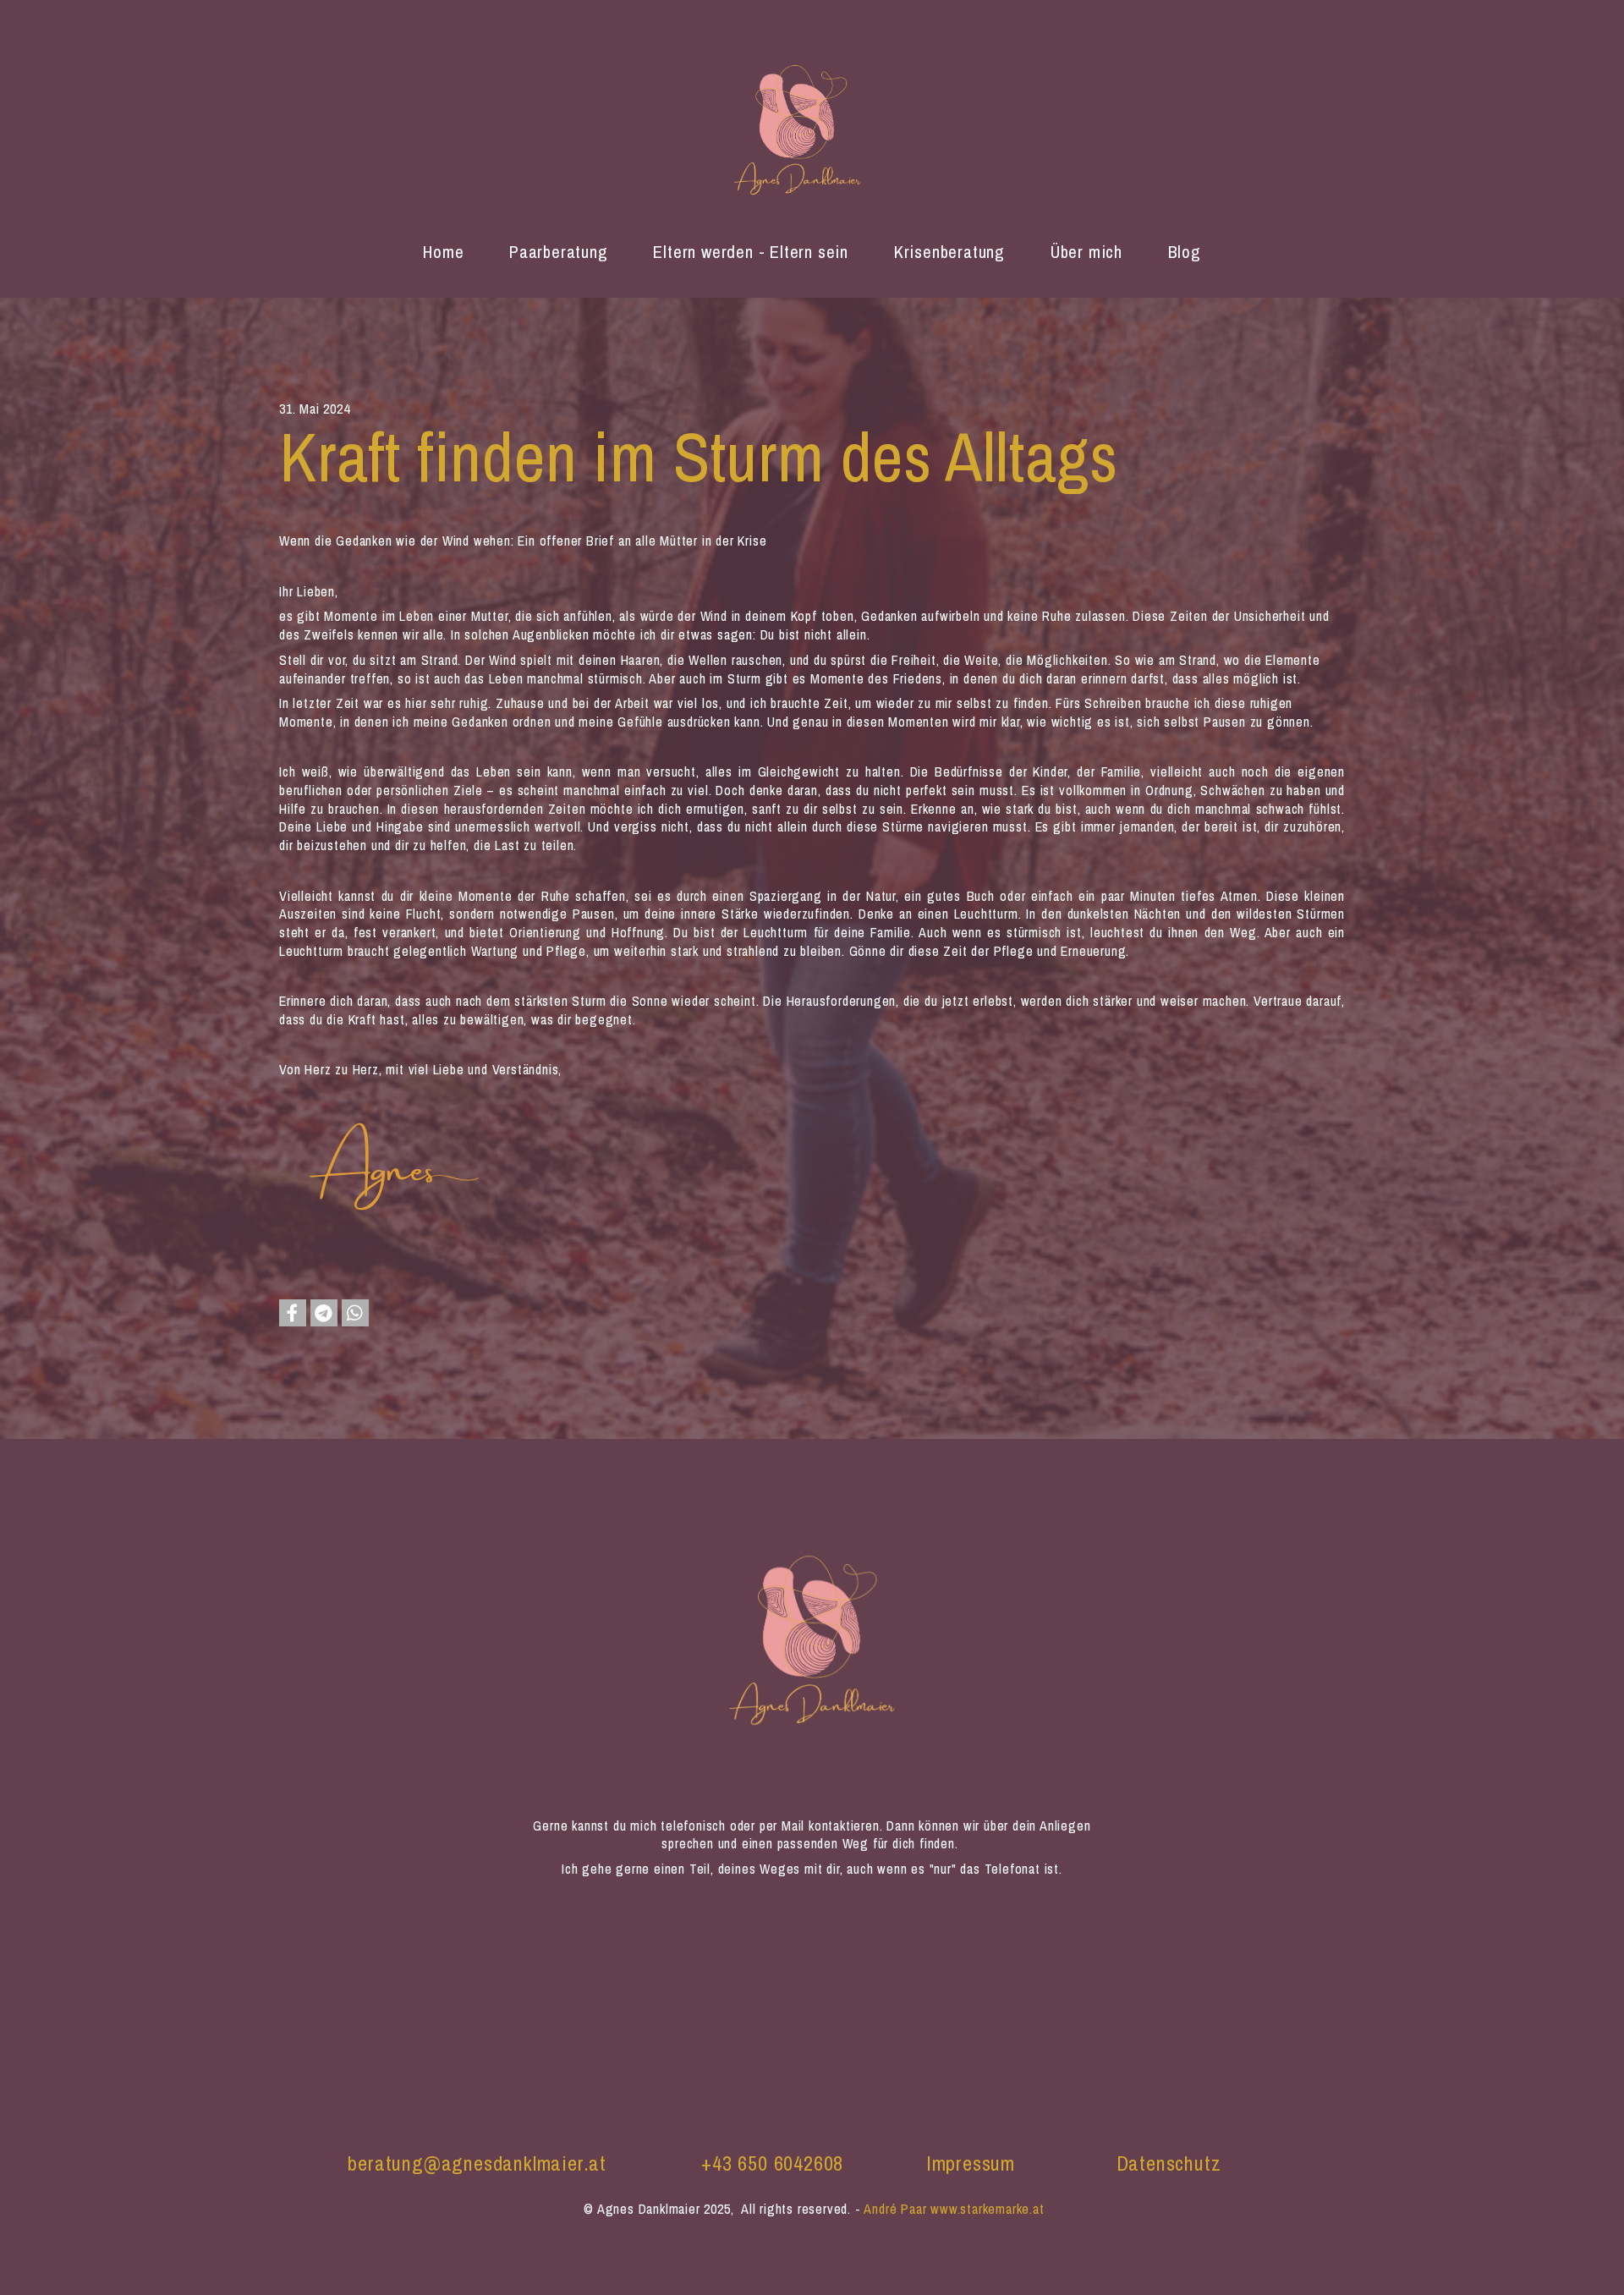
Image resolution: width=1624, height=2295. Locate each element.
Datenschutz (1169, 2163)
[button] (293, 1313)
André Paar (895, 2209)
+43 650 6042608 (772, 2163)
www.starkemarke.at (987, 2209)
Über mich (1086, 251)
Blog (1185, 251)
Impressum (971, 2163)
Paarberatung (559, 251)
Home (443, 251)
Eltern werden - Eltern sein (751, 251)
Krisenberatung (949, 251)
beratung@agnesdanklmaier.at (477, 2163)
